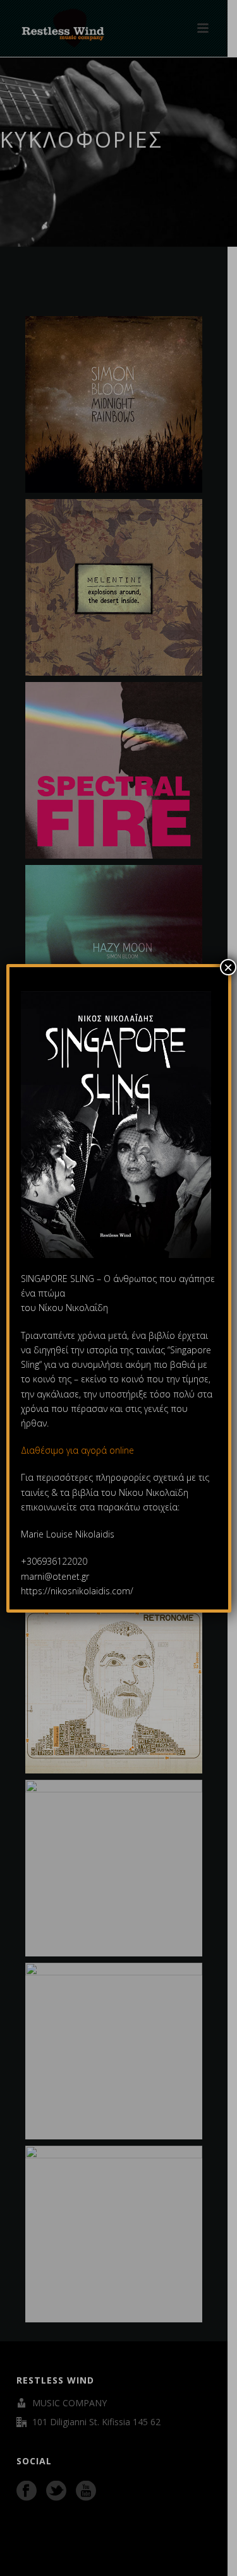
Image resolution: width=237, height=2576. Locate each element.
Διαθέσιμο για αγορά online (79, 1450)
